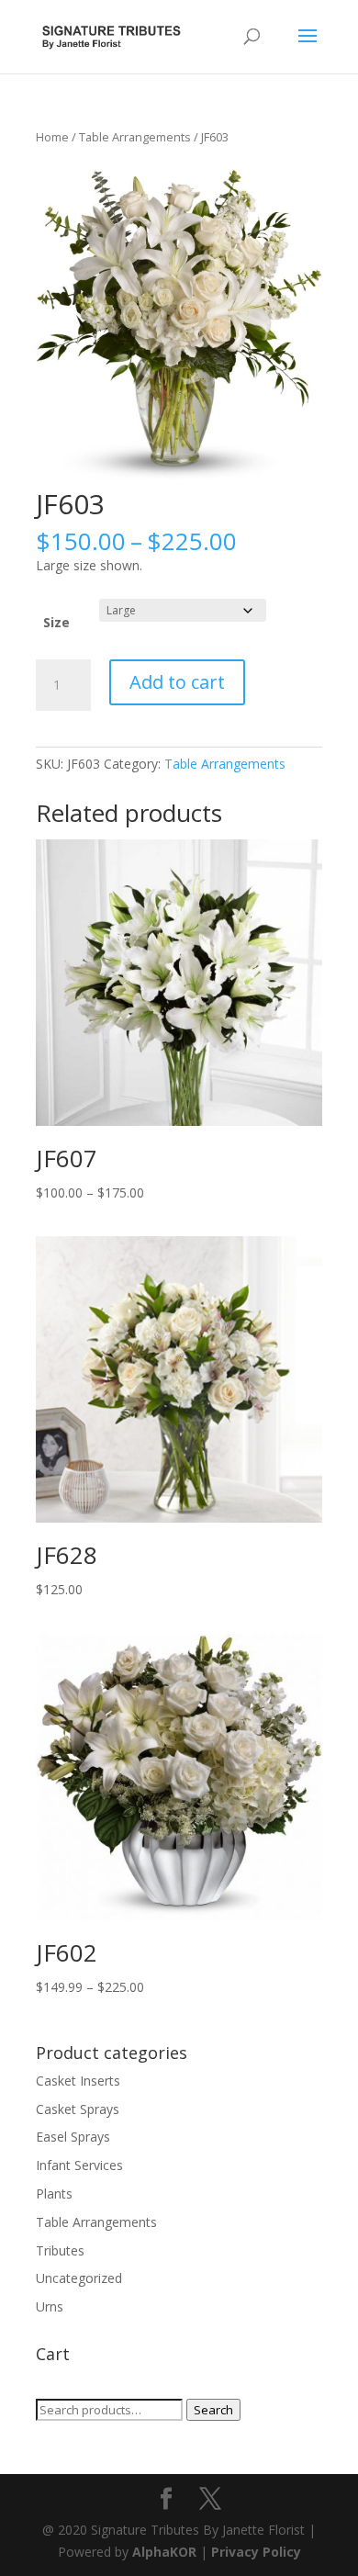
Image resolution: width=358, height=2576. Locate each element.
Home (52, 137)
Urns (50, 2306)
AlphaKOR (164, 2552)
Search (213, 2410)
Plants (54, 2194)
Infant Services (79, 2165)
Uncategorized (79, 2278)
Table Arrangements (135, 137)
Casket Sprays (78, 2109)
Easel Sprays (73, 2137)
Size (56, 622)
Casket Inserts (78, 2081)
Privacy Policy (256, 2552)
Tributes (60, 2250)
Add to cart (177, 682)
